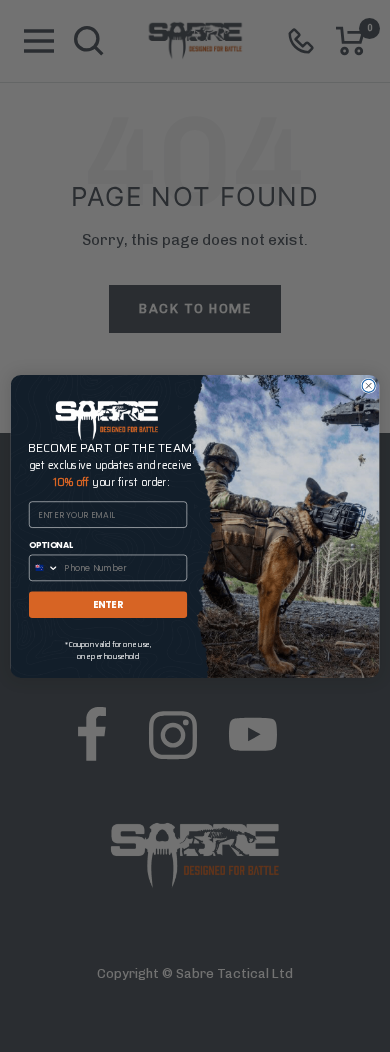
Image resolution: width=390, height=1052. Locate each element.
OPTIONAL (51, 544)
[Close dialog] (368, 385)
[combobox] (45, 567)
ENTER (108, 603)
